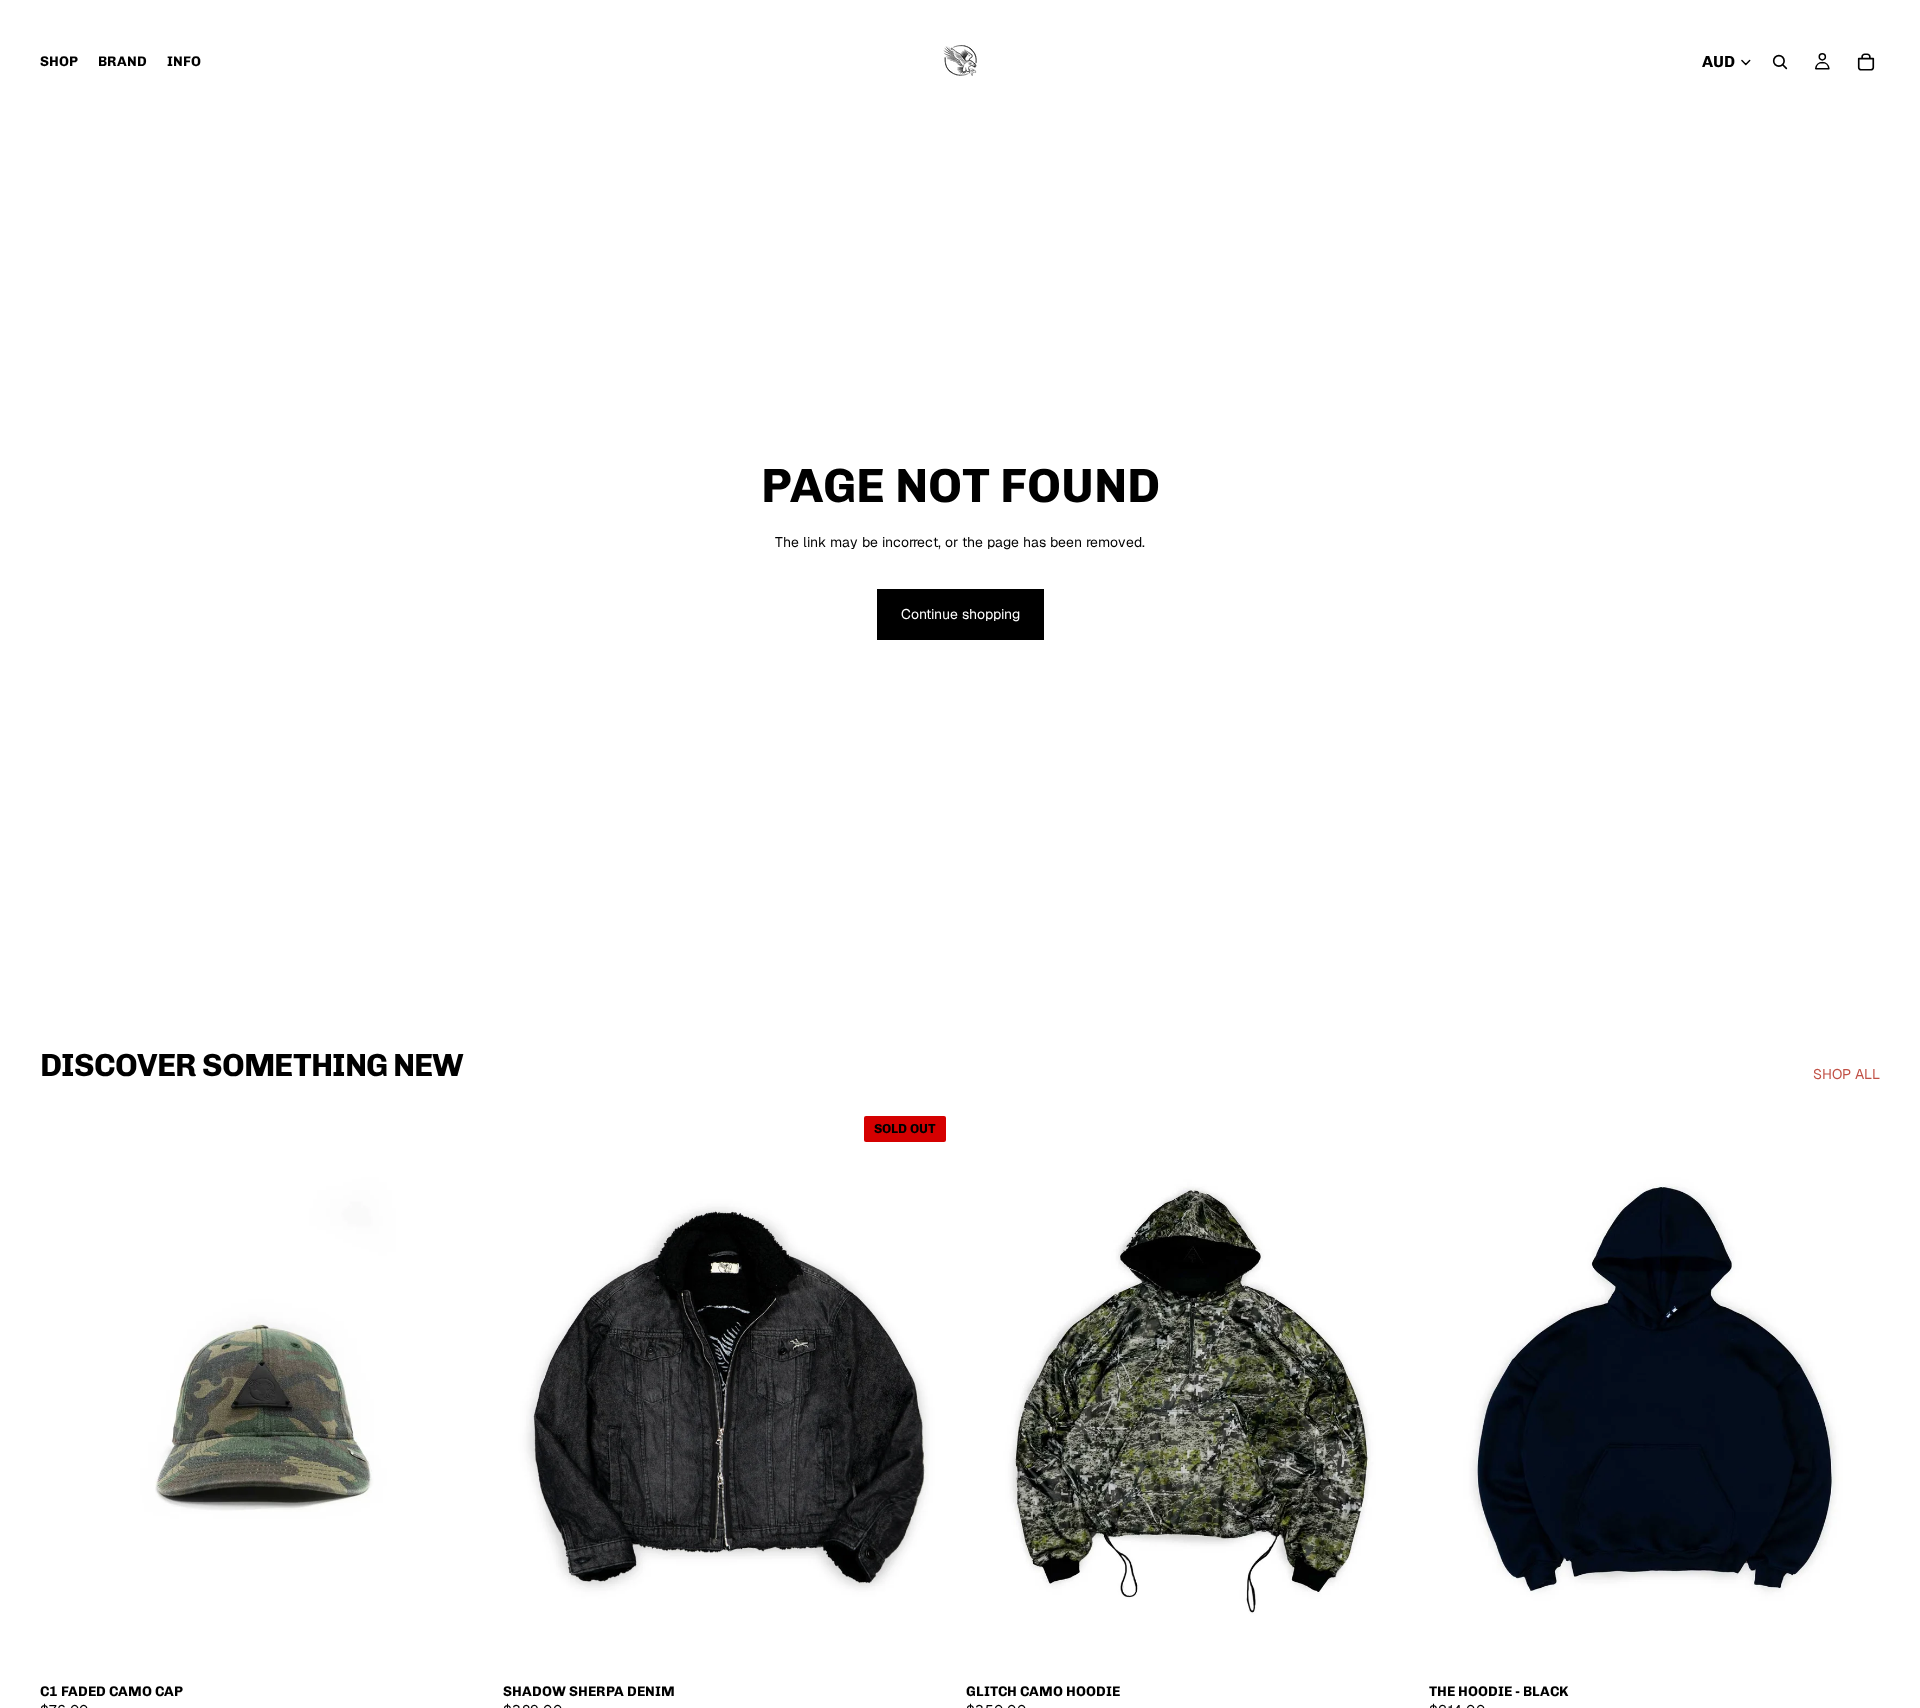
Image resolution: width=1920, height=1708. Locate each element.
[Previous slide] (70, 1390)
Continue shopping (960, 614)
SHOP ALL (1846, 1074)
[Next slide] (461, 1390)
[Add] (460, 1641)
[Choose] (1386, 1641)
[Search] (1780, 62)
